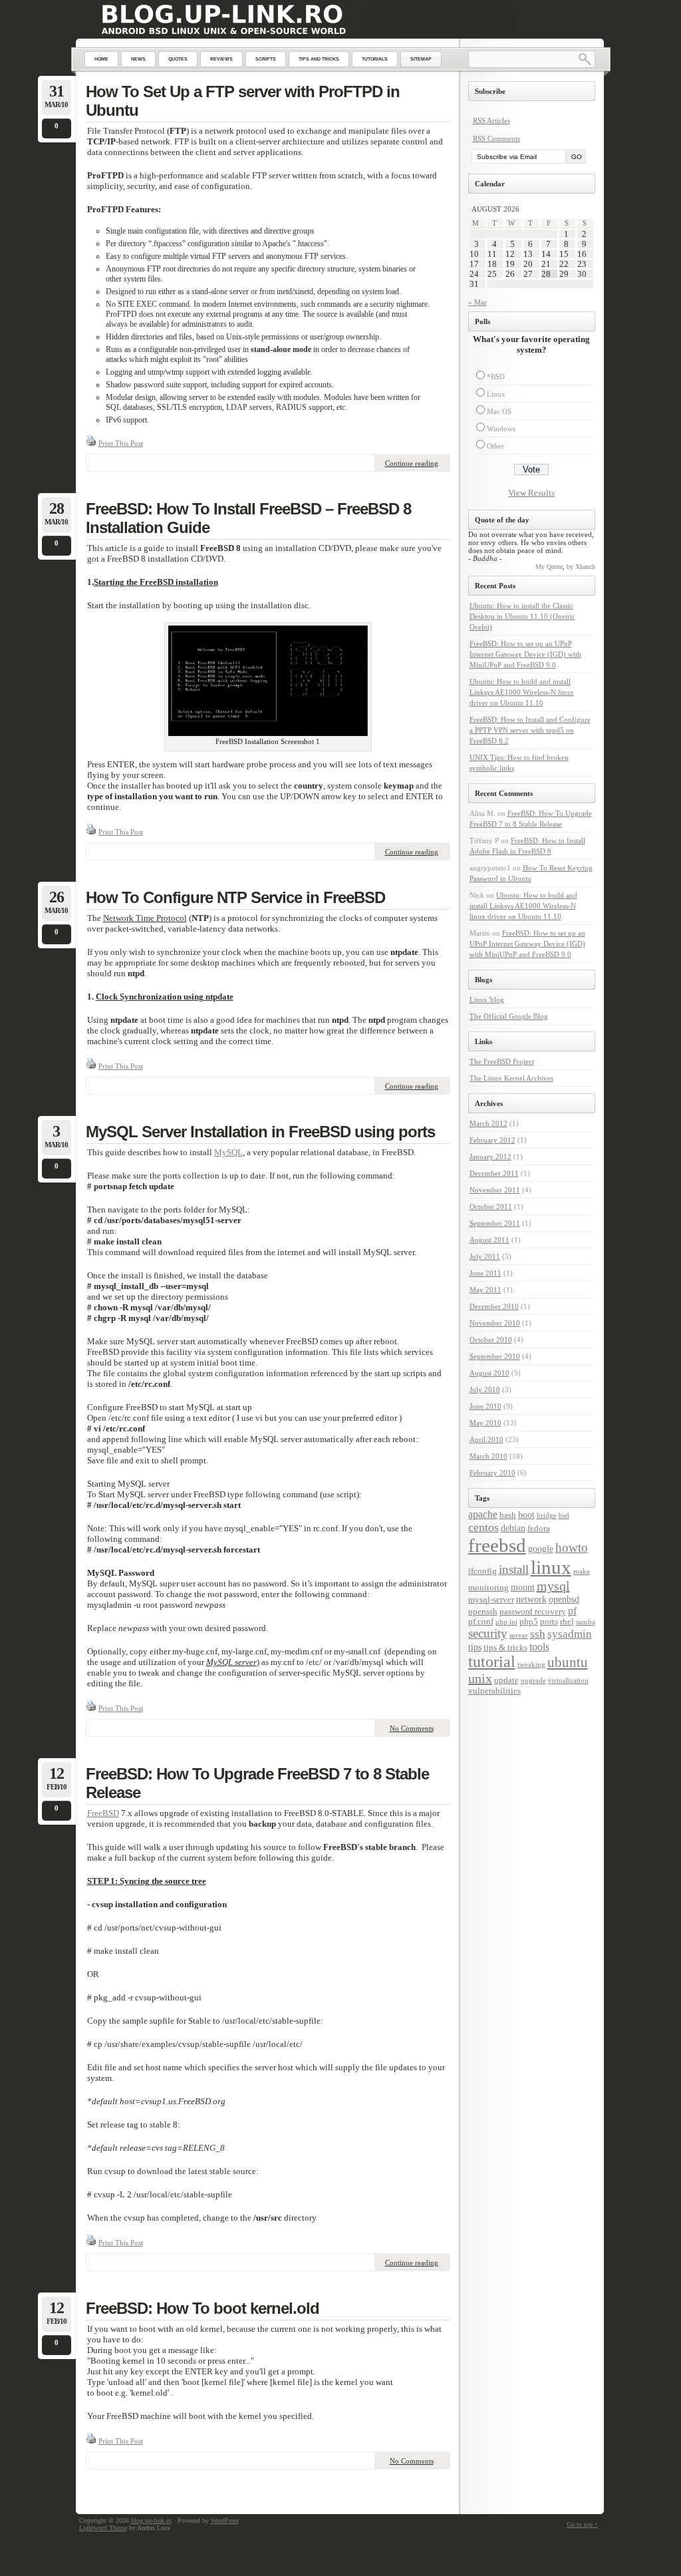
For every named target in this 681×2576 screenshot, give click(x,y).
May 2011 (485, 1290)
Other (495, 446)
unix (480, 1678)
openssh (483, 1612)
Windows (501, 429)
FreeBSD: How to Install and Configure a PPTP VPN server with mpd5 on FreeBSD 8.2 (530, 730)
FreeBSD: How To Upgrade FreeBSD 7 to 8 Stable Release (257, 1783)
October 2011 (491, 1206)
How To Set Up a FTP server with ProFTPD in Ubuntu (243, 101)
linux (551, 1567)
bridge (547, 1516)
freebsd (497, 1545)
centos (483, 1527)
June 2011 (485, 1273)
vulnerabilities (494, 1691)
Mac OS (499, 411)
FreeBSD (103, 1813)
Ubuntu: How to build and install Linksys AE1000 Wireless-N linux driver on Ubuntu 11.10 (522, 692)
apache (483, 1514)
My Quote (549, 567)
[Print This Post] (91, 443)
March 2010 (488, 1456)
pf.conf (481, 1622)
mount (523, 1587)
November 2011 (495, 1190)
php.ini (506, 1622)
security (488, 1634)
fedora (539, 1529)
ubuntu (568, 1662)
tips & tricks (505, 1648)
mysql (553, 1586)
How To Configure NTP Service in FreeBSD (235, 897)
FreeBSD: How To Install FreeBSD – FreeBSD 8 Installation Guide (248, 518)
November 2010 (495, 1323)
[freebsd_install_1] (268, 733)
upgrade (533, 1681)
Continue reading (412, 463)
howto (572, 1548)
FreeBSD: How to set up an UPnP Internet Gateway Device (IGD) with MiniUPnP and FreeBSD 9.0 (525, 654)
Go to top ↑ (582, 2524)
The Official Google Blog (509, 1016)
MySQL (228, 1152)
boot (526, 1515)
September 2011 (495, 1223)
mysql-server (491, 1600)
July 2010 (485, 1389)
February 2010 (492, 1473)
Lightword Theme (103, 2528)
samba (586, 1622)
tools (539, 1647)
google (541, 1549)
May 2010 (485, 1423)
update (506, 1680)
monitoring (488, 1588)
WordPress (225, 2520)
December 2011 (494, 1173)
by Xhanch (581, 567)
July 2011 (485, 1256)
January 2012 (490, 1157)
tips (475, 1647)
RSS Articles (491, 120)
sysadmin (570, 1634)
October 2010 (491, 1340)
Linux (496, 394)
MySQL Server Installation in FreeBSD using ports (260, 1132)
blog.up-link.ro (151, 2520)
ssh (538, 1634)
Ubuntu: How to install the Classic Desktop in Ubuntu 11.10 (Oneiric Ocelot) (522, 616)
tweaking (531, 1665)
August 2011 (489, 1240)
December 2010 (494, 1306)
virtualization (568, 1681)
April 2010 (486, 1439)
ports (549, 1622)
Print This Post (121, 443)
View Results (531, 493)
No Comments (412, 1728)
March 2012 (488, 1123)
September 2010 (495, 1356)
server (519, 1635)
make (582, 1571)
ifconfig (482, 1571)
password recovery (533, 1612)
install (514, 1569)
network (531, 1599)
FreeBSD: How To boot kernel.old (203, 2308)
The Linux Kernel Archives (511, 1078)
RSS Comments (496, 138)
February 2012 (492, 1140)
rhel (567, 1622)
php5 (529, 1622)
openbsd (564, 1599)
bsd (564, 1516)
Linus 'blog (487, 1000)
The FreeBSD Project (502, 1061)
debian (513, 1528)
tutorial (492, 1662)
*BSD (496, 377)
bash (508, 1515)
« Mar (477, 302)
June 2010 (485, 1406)
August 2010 (489, 1373)
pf (572, 1611)
